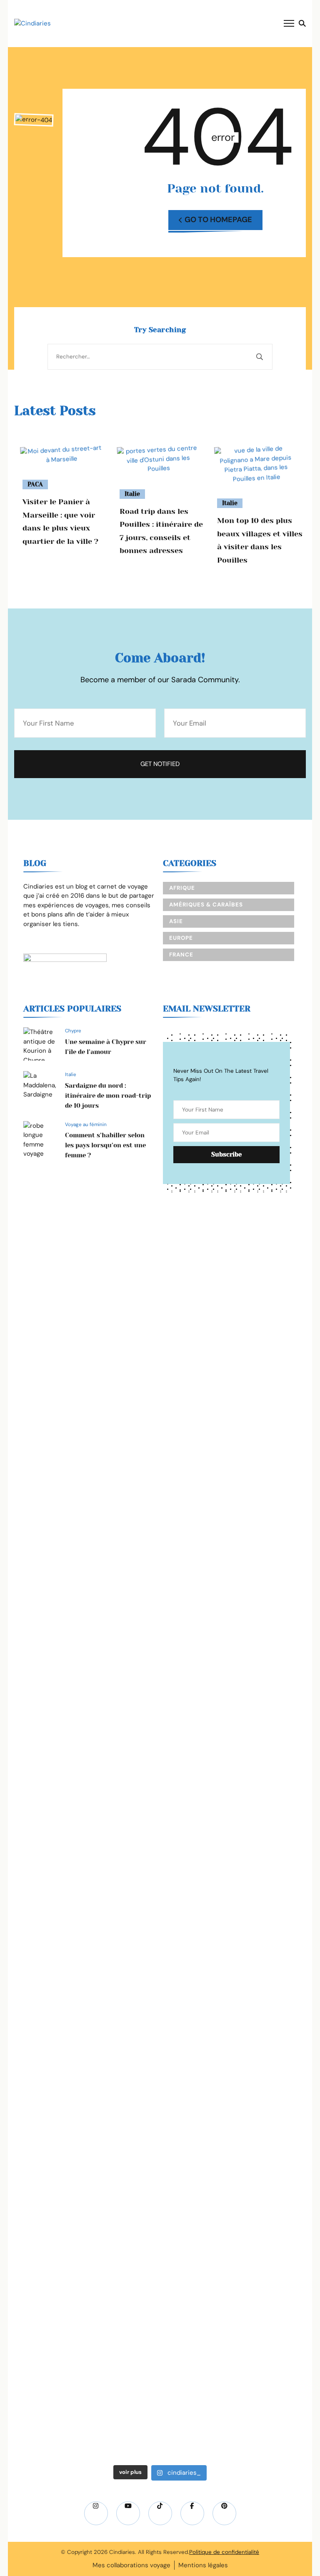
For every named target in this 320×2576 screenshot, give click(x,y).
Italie (132, 494)
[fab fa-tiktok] (160, 2513)
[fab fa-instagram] (96, 2513)
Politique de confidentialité (224, 2552)
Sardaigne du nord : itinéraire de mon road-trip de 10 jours (108, 1096)
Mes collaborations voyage (131, 2565)
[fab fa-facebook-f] (192, 2513)
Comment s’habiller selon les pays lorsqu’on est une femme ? (105, 1145)
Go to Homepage (218, 220)
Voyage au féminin (86, 1124)
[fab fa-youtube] (128, 2513)
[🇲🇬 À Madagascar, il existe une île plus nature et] (57, 1404)
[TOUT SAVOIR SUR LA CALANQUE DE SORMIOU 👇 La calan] (57, 2167)
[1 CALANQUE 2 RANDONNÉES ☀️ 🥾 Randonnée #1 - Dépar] (263, 1554)
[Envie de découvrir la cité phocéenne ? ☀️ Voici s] (263, 2111)
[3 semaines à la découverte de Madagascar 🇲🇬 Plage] (160, 1333)
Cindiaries (122, 2552)
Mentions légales (203, 2565)
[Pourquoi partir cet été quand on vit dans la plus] (160, 1938)
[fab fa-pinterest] (224, 2513)
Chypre (73, 1031)
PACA (35, 484)
